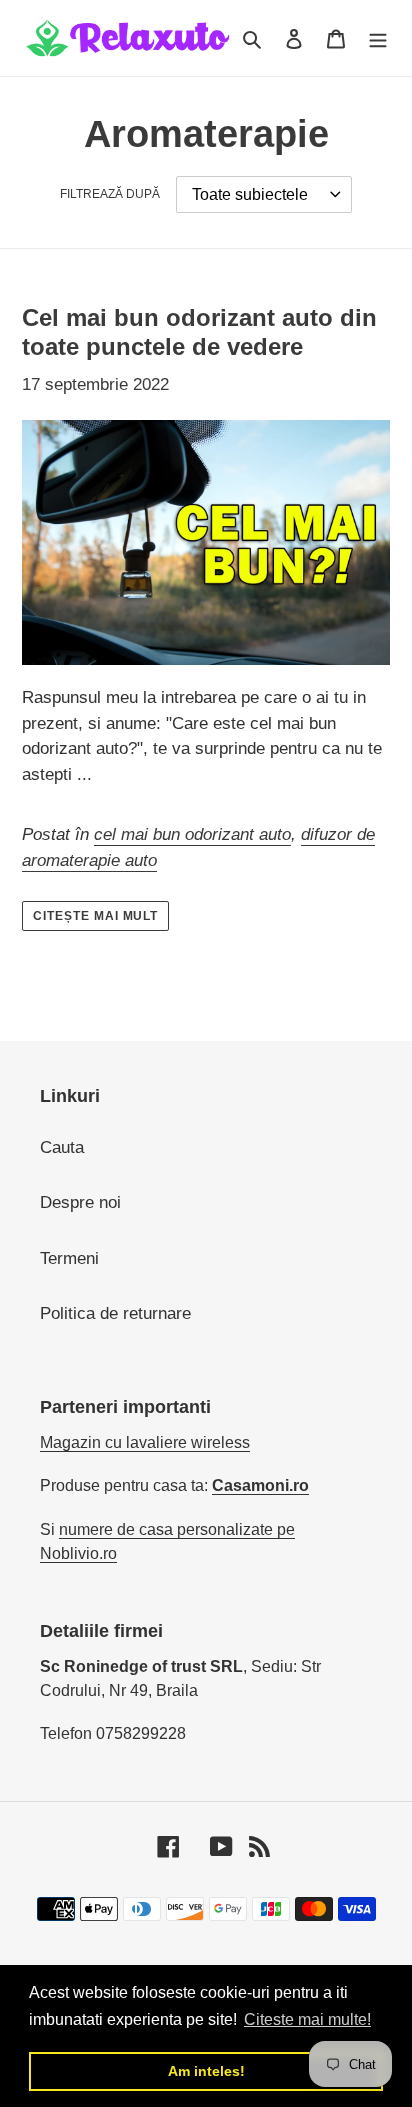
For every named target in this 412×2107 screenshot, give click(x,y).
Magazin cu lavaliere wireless (145, 1442)
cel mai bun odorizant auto (192, 834)
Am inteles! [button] (206, 2071)
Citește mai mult (95, 916)
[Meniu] (378, 38)
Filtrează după (110, 194)
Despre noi (80, 1202)
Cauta (62, 1147)
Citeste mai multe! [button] (307, 2019)
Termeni (69, 1258)
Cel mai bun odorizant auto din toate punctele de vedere (199, 332)
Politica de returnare (115, 1313)
